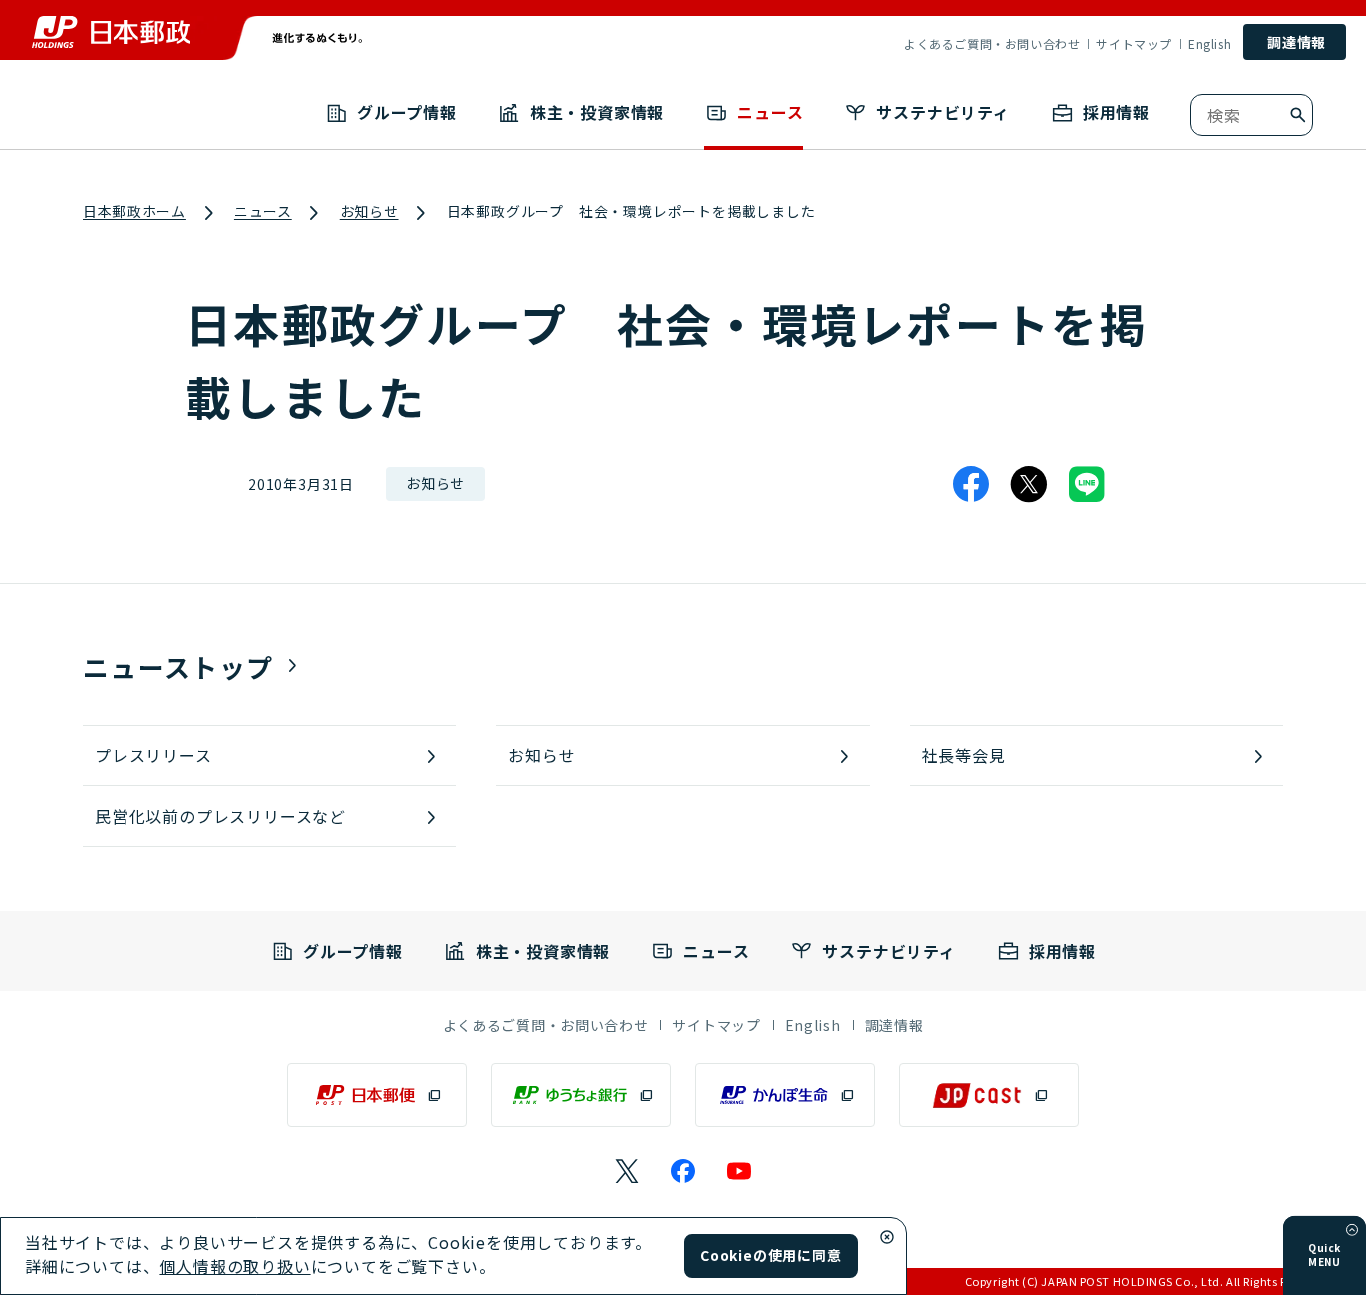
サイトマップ (1134, 44)
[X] (1029, 484)
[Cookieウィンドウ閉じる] (887, 1237)
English (1209, 44)
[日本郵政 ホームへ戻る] (111, 32)
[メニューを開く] (1352, 1230)
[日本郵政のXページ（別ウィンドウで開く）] (627, 1171)
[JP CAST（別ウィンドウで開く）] (989, 1095)
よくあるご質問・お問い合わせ (992, 44)
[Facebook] (971, 484)
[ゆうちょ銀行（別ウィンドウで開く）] (581, 1095)
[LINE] (1087, 484)
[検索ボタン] (1298, 115)
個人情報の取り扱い (234, 1266)
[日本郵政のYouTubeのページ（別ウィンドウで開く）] (739, 1171)
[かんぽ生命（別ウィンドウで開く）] (785, 1095)
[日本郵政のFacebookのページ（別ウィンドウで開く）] (683, 1171)
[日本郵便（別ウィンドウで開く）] (377, 1095)
